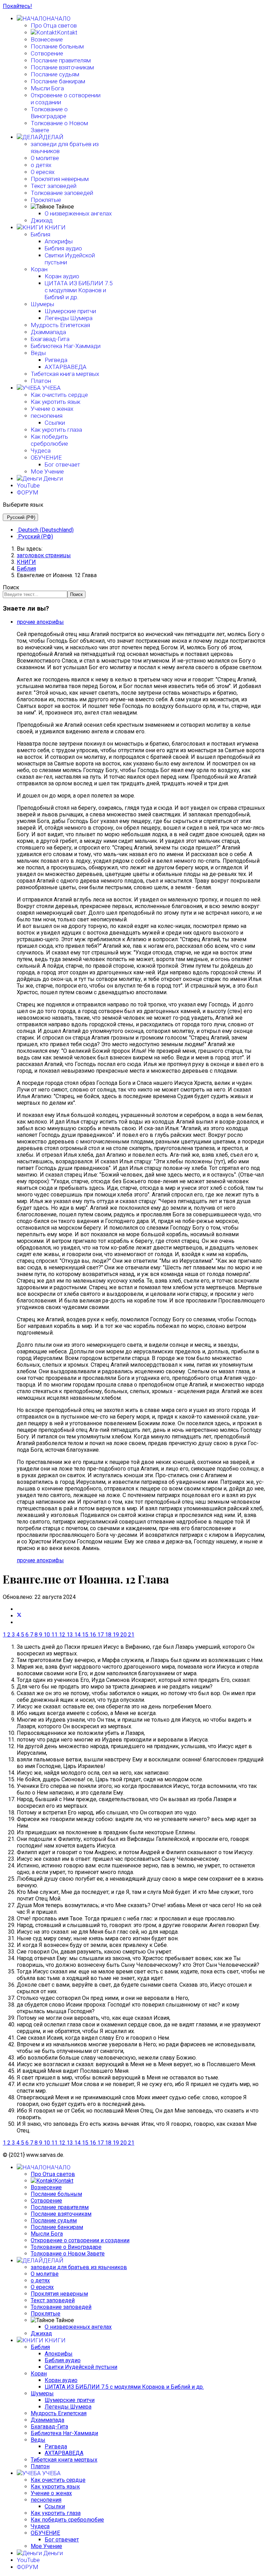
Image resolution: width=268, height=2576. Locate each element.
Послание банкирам (58, 81)
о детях (41, 165)
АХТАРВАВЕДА (66, 367)
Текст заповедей (54, 186)
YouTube (28, 485)
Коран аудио (62, 276)
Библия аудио (63, 248)
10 (47, 1635)
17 (100, 1635)
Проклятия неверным (60, 179)
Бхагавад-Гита (50, 339)
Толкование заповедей (62, 193)
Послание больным (57, 46)
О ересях (43, 172)
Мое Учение (47, 471)
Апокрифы (59, 241)
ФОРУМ (28, 492)
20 (124, 1635)
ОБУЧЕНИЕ (46, 458)
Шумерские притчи (70, 311)
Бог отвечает (62, 464)
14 (77, 1635)
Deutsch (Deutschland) (45, 530)
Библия (40, 234)
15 (85, 1635)
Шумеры (42, 304)
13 (70, 1635)
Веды (38, 353)
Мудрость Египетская (60, 325)
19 (116, 1635)
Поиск (11, 587)
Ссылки (55, 423)
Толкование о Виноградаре (49, 113)
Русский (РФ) (20, 517)
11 (54, 1635)
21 (131, 1635)
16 (93, 1635)
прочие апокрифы (40, 622)
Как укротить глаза (56, 430)
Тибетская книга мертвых (65, 374)
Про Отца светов (54, 25)
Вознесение (47, 39)
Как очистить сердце (59, 395)
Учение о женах (52, 409)
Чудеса (41, 451)
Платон (41, 381)
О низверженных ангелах (78, 213)
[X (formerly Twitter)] (19, 1616)
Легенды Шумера (69, 318)
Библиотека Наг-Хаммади (66, 346)
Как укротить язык (55, 402)
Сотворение (47, 53)
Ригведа (56, 360)
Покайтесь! (17, 6)
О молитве (45, 158)
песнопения (47, 416)
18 (108, 1635)
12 (62, 1635)
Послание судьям (55, 74)
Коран (39, 269)
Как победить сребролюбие (49, 440)
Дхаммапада (48, 332)
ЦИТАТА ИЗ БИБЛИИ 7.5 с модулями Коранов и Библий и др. (79, 290)
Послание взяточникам (62, 67)
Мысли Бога (47, 88)
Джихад (42, 220)
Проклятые (46, 200)
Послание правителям (61, 60)
